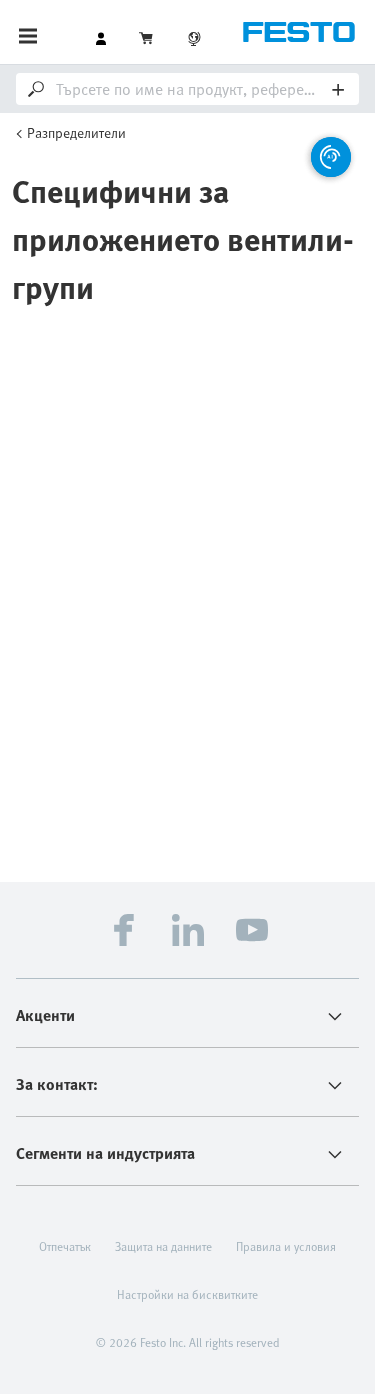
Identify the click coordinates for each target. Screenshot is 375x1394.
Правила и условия (286, 1246)
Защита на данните (163, 1246)
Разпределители (76, 132)
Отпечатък (65, 1246)
